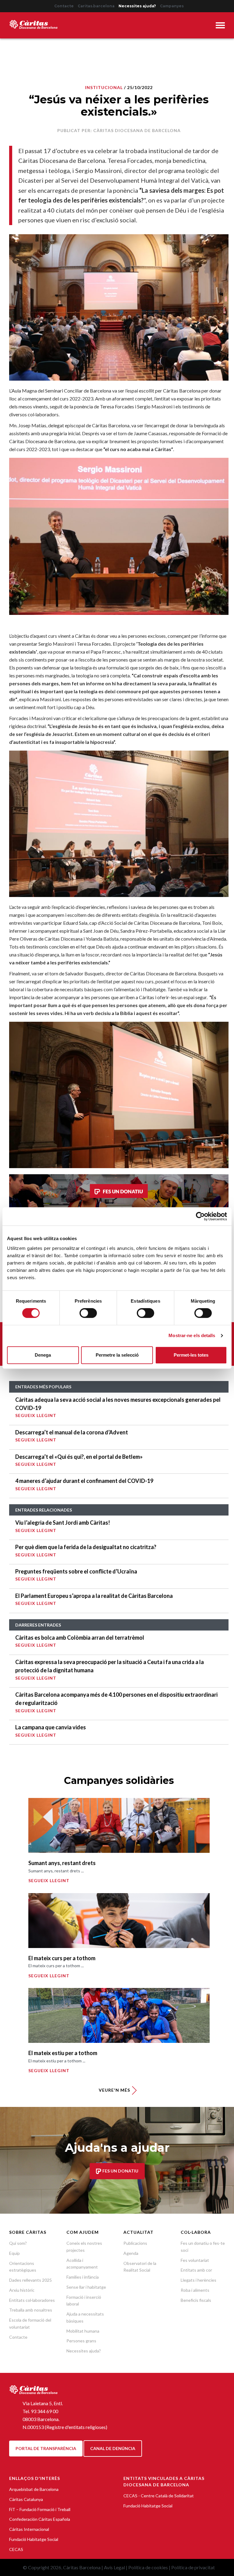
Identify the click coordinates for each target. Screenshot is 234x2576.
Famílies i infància (83, 2277)
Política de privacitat (193, 2567)
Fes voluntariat (195, 2260)
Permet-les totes (191, 1355)
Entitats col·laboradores (32, 2300)
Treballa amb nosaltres (31, 2310)
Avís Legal (114, 2567)
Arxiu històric (22, 2290)
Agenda (131, 2253)
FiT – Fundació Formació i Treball (40, 2509)
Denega (43, 1355)
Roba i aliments (195, 2290)
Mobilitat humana (83, 2331)
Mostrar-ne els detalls (192, 1335)
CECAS (16, 2549)
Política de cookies (148, 2567)
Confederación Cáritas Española (40, 2519)
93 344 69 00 (44, 2411)
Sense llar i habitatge (86, 2287)
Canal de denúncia (113, 2448)
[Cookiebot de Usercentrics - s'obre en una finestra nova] (200, 1216)
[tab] (220, 26)
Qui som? (18, 2243)
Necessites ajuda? (137, 6)
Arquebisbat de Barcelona (34, 2489)
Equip (14, 2253)
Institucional (104, 87)
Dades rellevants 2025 (30, 2280)
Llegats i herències (199, 2280)
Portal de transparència (46, 2448)
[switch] (88, 1313)
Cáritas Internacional (29, 2529)
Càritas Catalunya (26, 2499)
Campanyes (172, 6)
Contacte (64, 6)
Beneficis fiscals (196, 2300)
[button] (220, 26)
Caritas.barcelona (96, 6)
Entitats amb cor (196, 2270)
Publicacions (135, 2243)
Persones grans (81, 2341)
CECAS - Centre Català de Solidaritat (159, 2496)
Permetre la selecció (117, 1355)
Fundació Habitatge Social (34, 2539)
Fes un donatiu (120, 2171)
